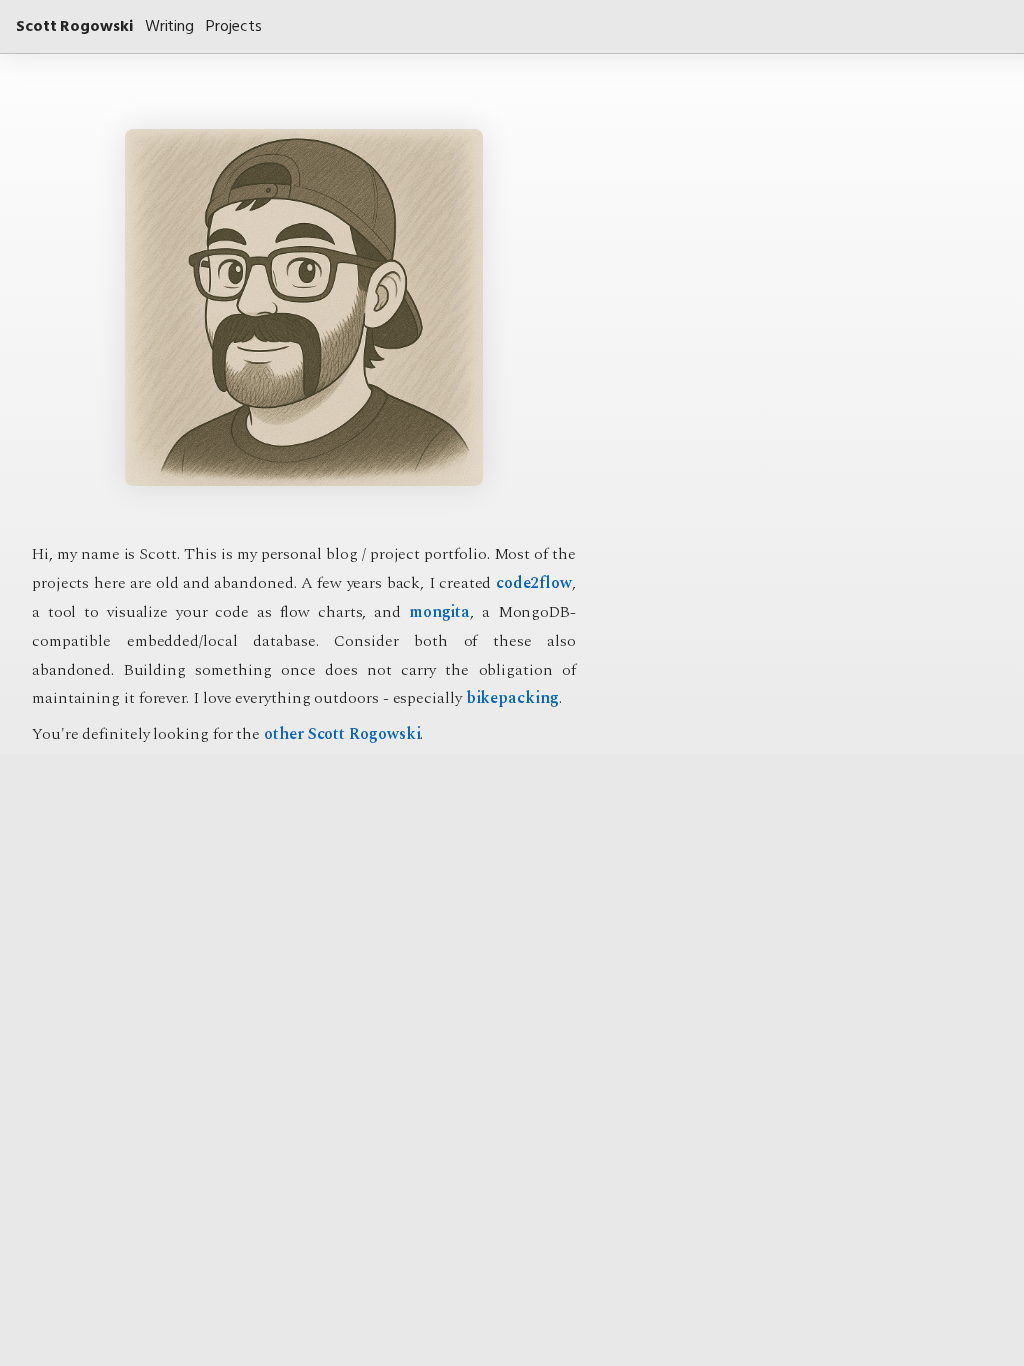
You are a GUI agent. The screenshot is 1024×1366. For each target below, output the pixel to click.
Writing (169, 26)
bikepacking (512, 698)
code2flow (534, 583)
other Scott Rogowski (342, 734)
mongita (439, 612)
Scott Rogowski (74, 26)
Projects (233, 26)
